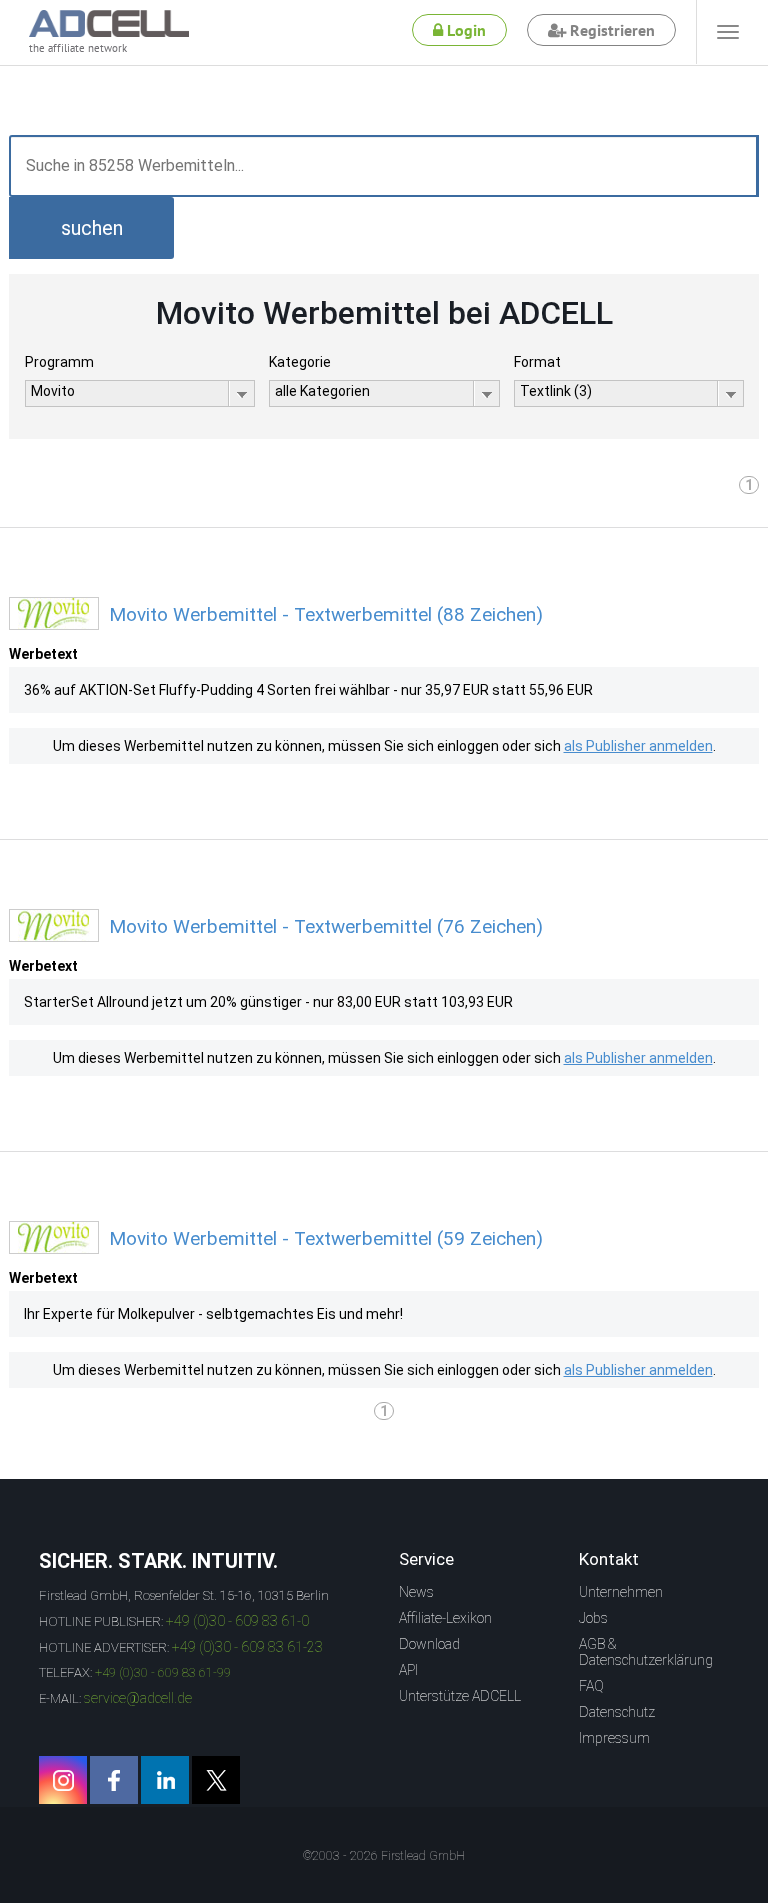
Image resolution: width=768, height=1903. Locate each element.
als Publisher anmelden (638, 746)
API (408, 1670)
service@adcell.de (138, 1698)
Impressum (614, 1738)
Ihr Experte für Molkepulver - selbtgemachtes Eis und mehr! (213, 1314)
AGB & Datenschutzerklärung (646, 1652)
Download (429, 1644)
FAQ (591, 1686)
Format (537, 362)
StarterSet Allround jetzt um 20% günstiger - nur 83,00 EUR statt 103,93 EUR (268, 1002)
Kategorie (300, 362)
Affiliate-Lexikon (445, 1618)
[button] (91, 228)
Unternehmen (621, 1592)
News (416, 1592)
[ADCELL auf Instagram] (63, 1780)
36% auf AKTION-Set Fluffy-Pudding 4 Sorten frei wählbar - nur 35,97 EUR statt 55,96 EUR (308, 690)
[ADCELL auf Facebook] (114, 1780)
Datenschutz (617, 1712)
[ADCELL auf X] (216, 1780)
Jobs (593, 1618)
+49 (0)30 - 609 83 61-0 (237, 1621)
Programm (59, 362)
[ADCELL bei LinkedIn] (165, 1780)
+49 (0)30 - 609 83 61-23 (247, 1647)
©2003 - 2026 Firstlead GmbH (384, 1856)
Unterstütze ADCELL (460, 1696)
